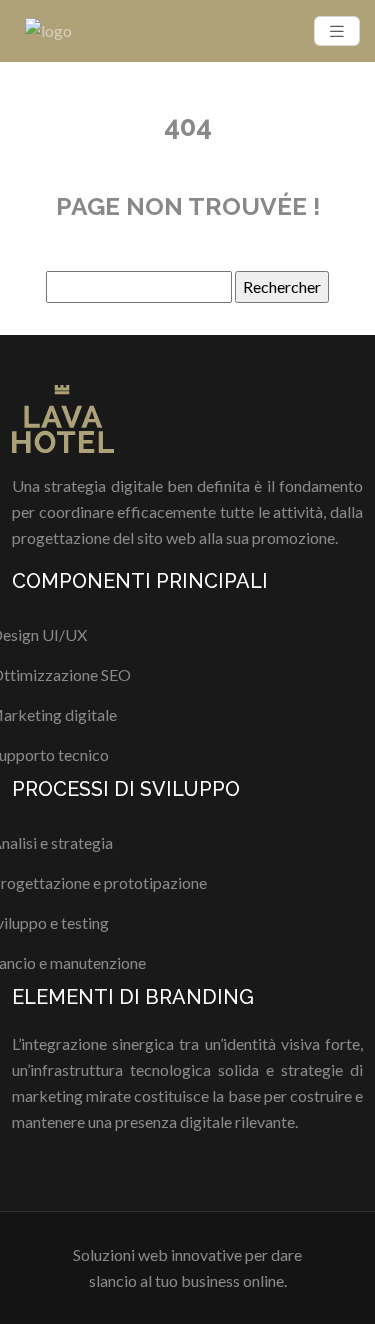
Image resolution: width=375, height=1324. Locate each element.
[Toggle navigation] (337, 31)
